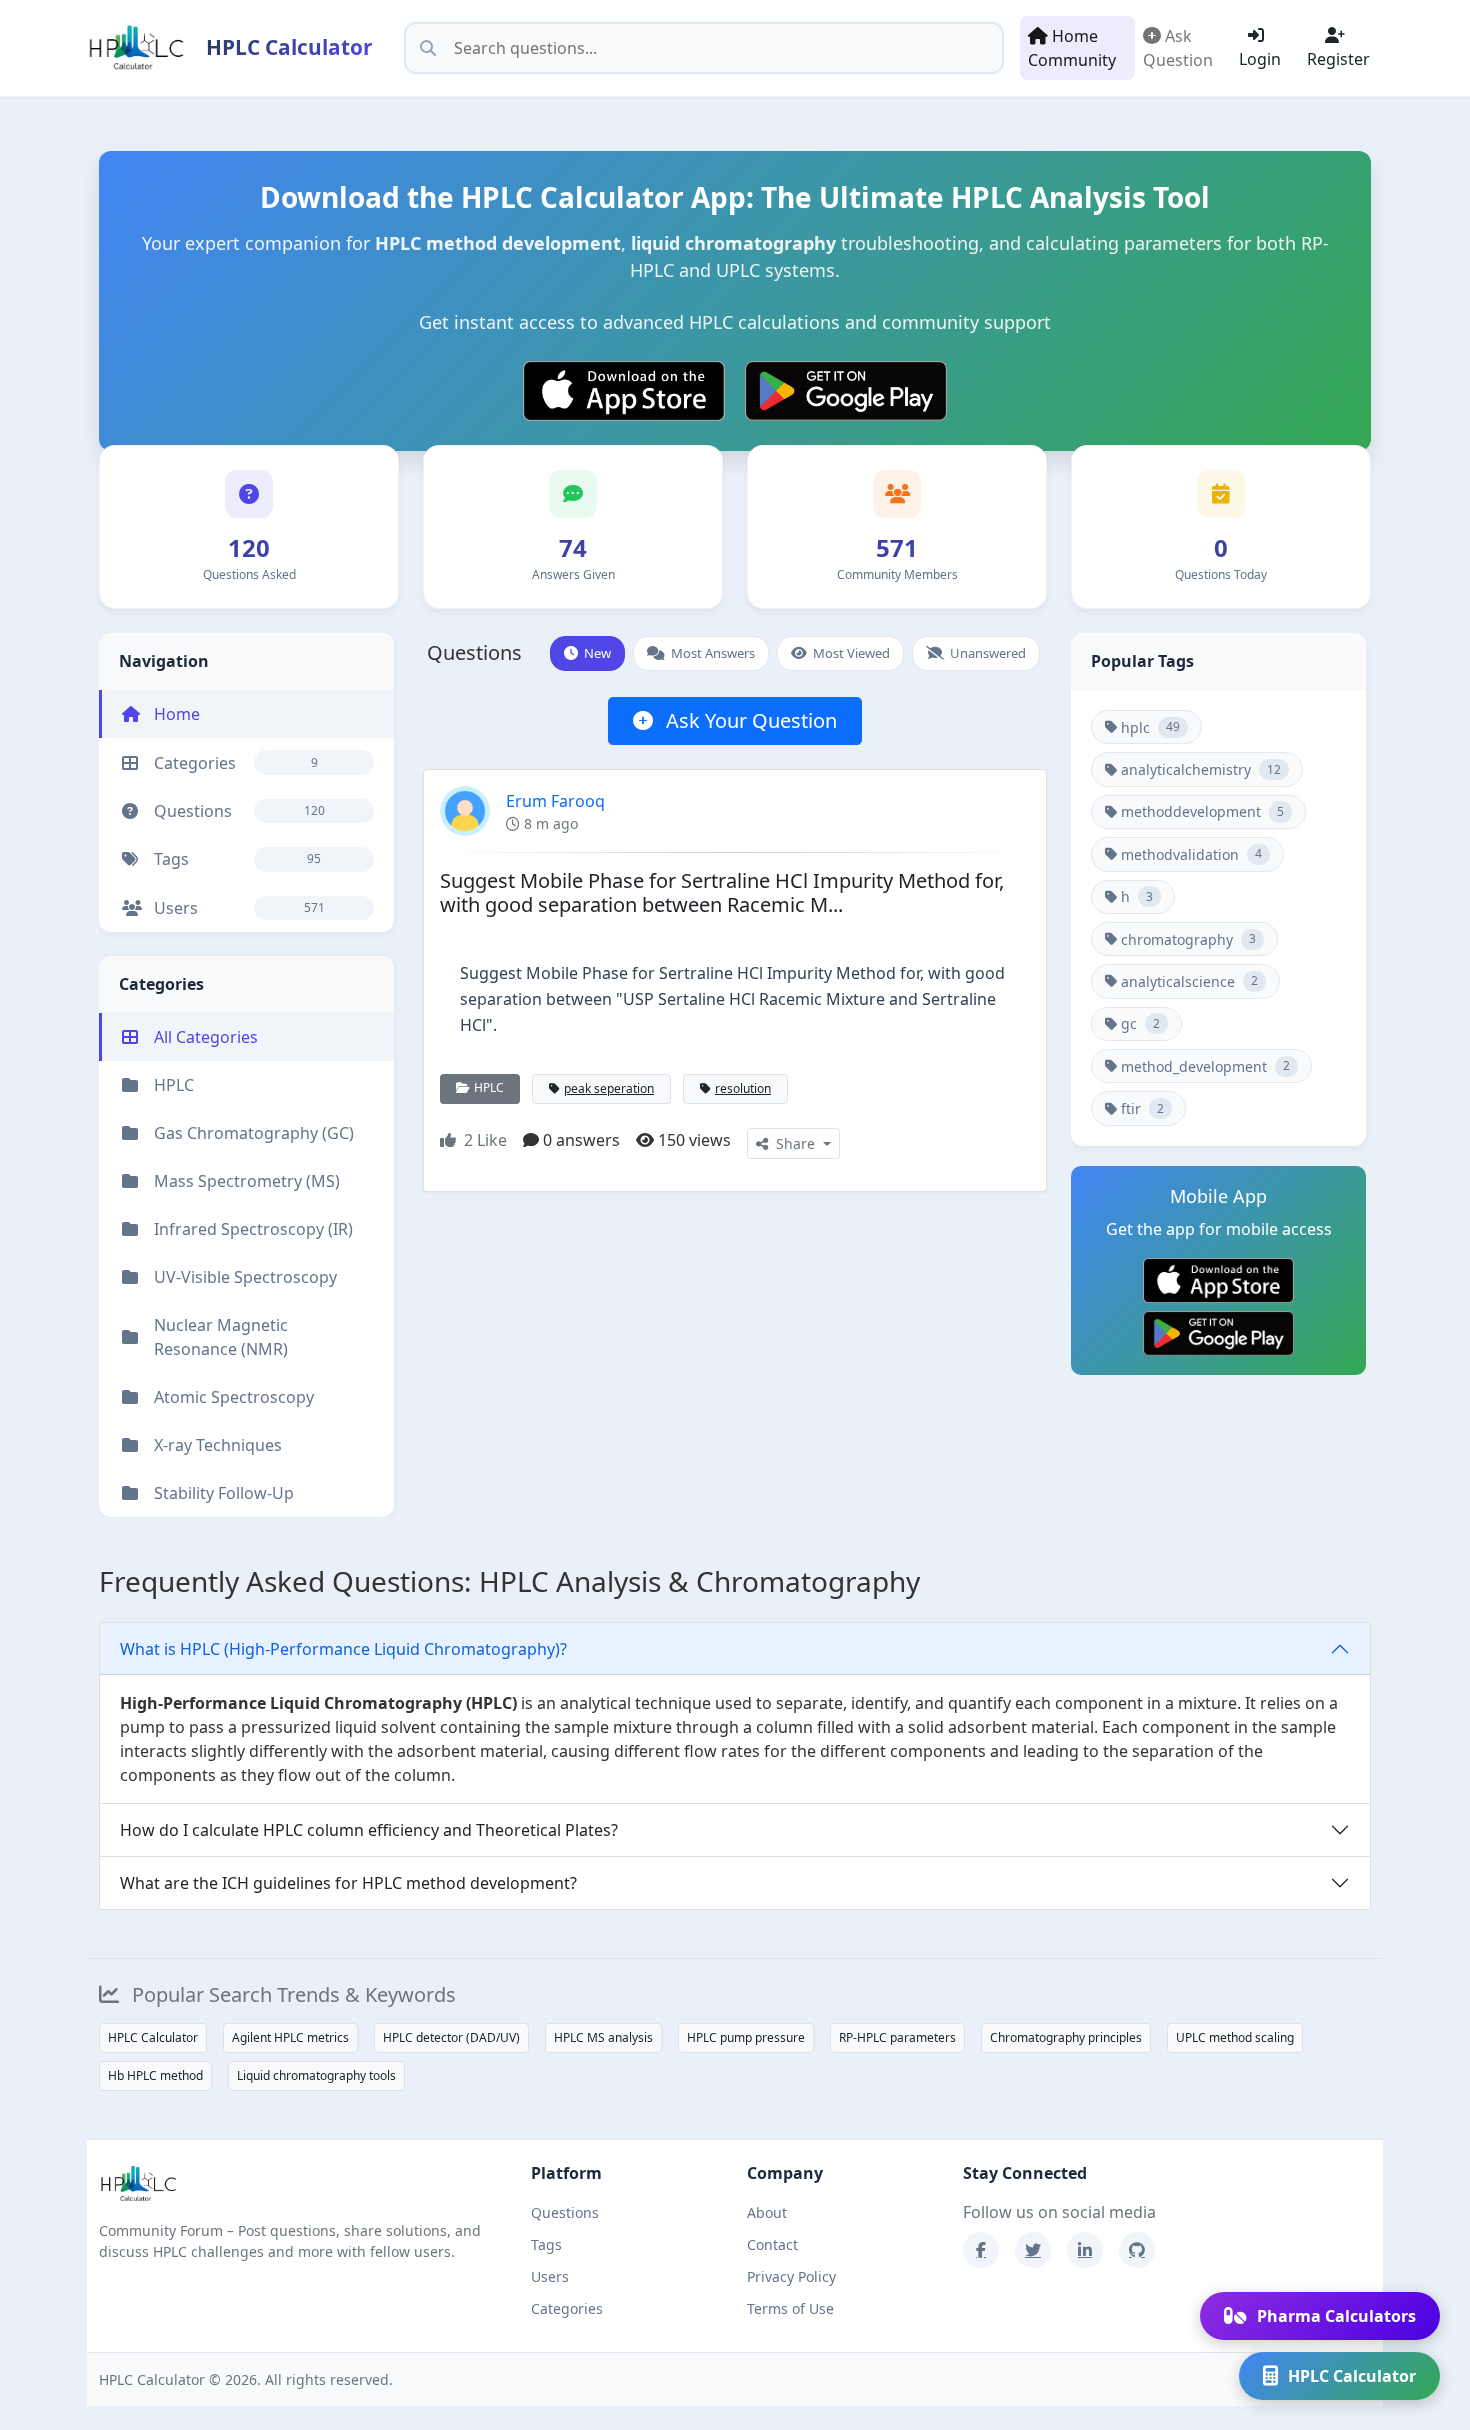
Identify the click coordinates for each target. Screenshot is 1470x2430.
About (767, 2212)
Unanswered (988, 653)
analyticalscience (1189, 981)
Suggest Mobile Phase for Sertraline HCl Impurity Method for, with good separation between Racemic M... (722, 892)
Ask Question (1178, 48)
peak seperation (609, 1088)
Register (1338, 59)
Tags (546, 2244)
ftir (1142, 1108)
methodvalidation (1191, 854)
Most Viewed (851, 653)
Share (795, 1143)
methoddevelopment (1202, 812)
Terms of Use (790, 2308)
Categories (567, 2308)
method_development (1205, 1066)
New (597, 653)
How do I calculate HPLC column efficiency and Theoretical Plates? (369, 1830)
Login (1260, 59)
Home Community (1072, 48)
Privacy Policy (791, 2276)
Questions (565, 2212)
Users (550, 2276)
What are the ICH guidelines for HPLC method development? (348, 1883)
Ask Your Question (749, 720)
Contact (772, 2244)
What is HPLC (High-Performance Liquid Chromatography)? (343, 1649)
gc (1140, 1024)
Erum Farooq (555, 801)
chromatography (1188, 939)
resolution (743, 1088)
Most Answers (713, 653)
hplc (1150, 727)
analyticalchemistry (1201, 769)
